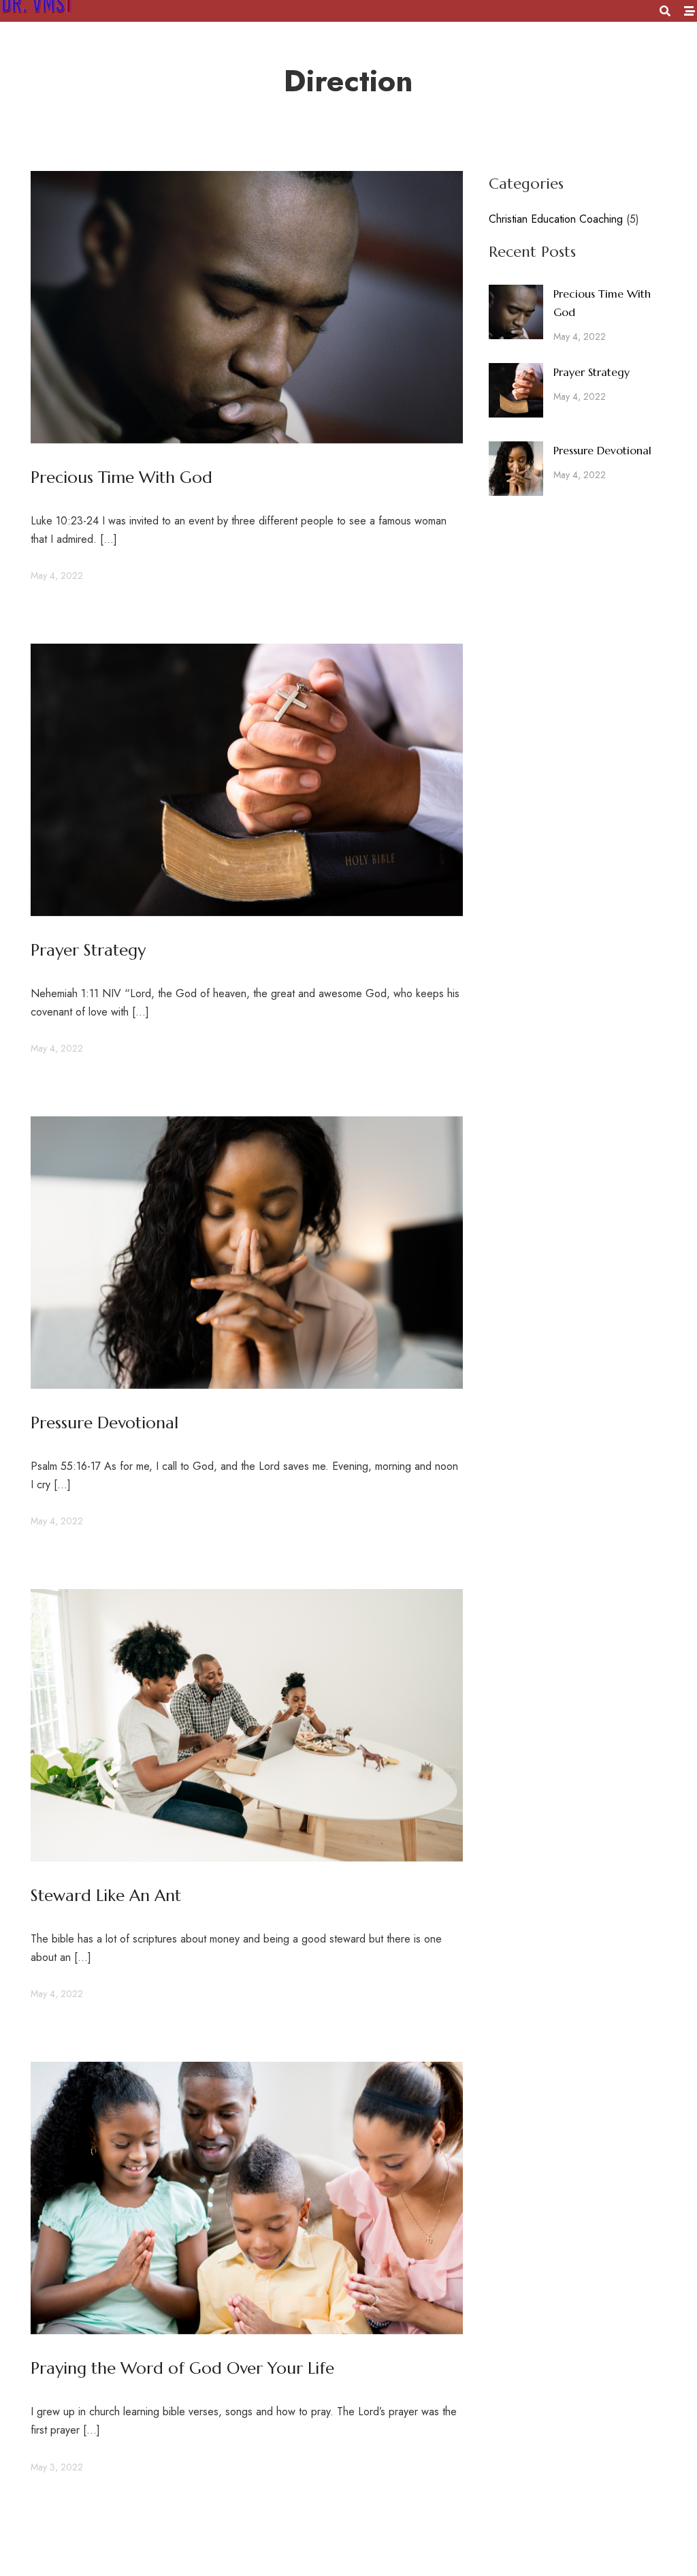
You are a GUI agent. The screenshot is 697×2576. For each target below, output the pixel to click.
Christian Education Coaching (556, 219)
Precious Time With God (121, 477)
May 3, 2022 (57, 2467)
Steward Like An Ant (106, 1896)
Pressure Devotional (104, 1423)
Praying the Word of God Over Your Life (182, 2368)
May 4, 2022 (57, 576)
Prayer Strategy (88, 950)
